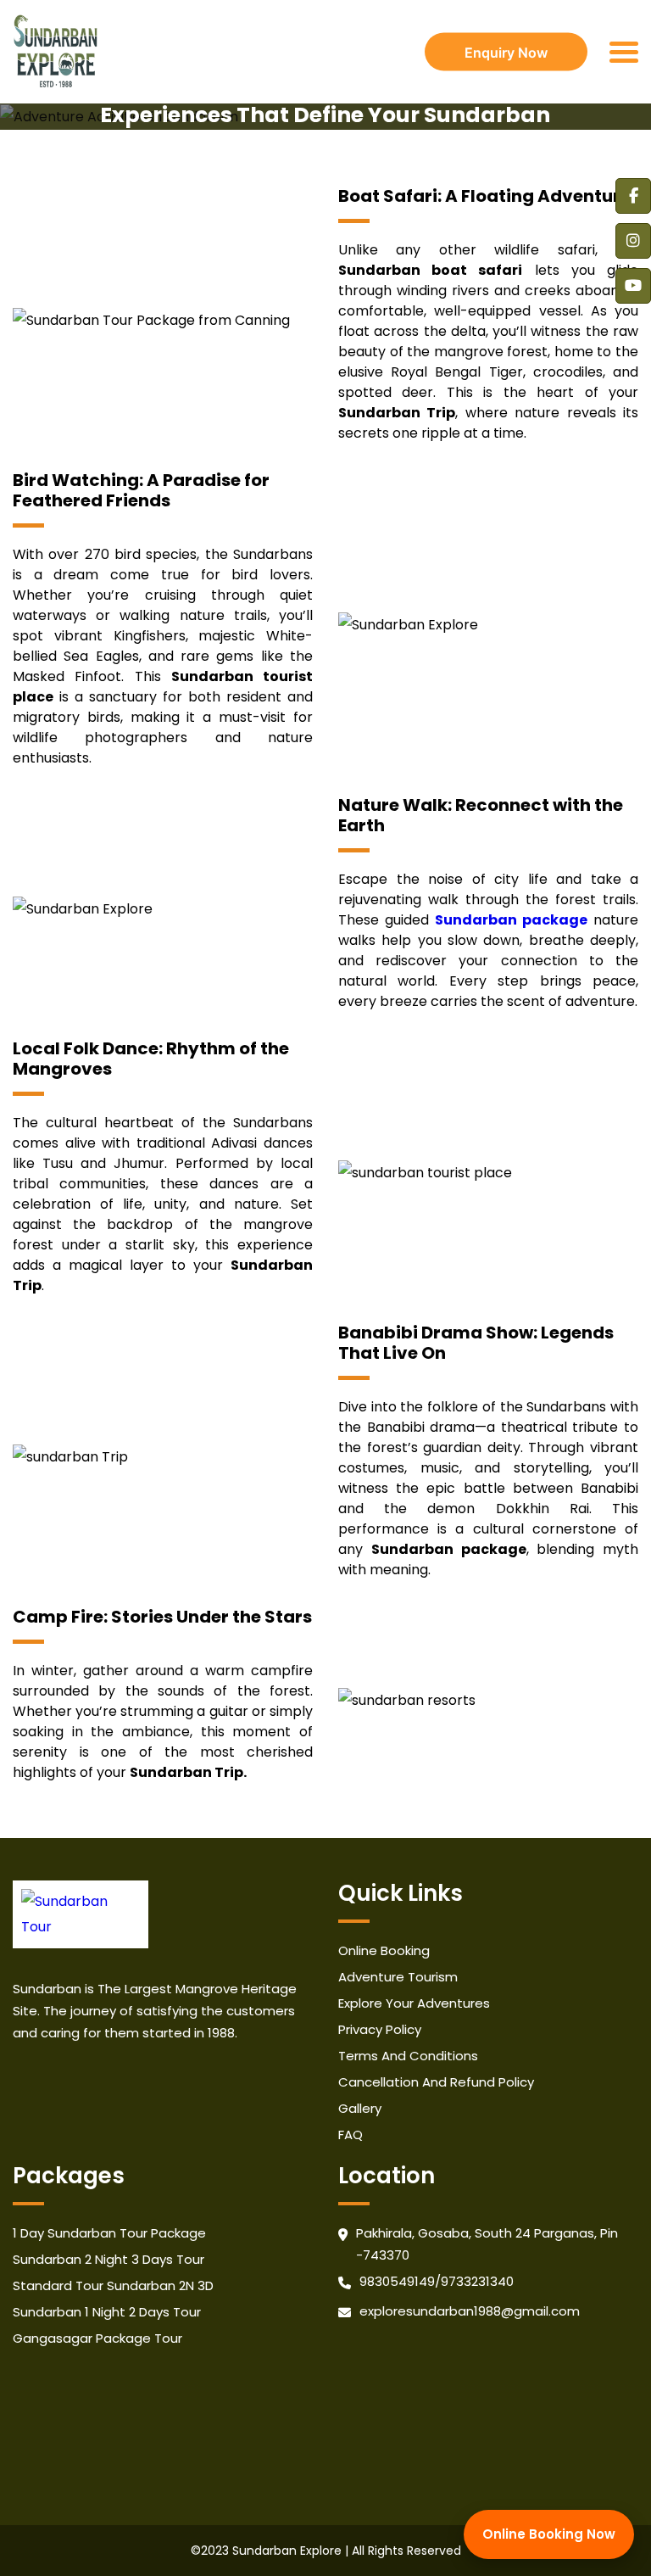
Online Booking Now (549, 2534)
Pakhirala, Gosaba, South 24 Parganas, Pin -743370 (487, 2244)
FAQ (351, 2135)
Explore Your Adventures (414, 2003)
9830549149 (397, 2281)
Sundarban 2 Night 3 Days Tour (108, 2259)
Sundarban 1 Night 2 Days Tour (107, 2312)
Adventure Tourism (398, 1977)
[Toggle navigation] (624, 52)
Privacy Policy (380, 2029)
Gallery (360, 2108)
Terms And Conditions (408, 2056)
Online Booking (384, 1950)
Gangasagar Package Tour (97, 2338)
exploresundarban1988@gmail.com (470, 2311)
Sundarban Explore (287, 2551)
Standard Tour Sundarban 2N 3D (113, 2285)
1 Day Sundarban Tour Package (109, 2233)
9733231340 (477, 2281)
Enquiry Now (506, 52)
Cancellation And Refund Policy (436, 2082)
